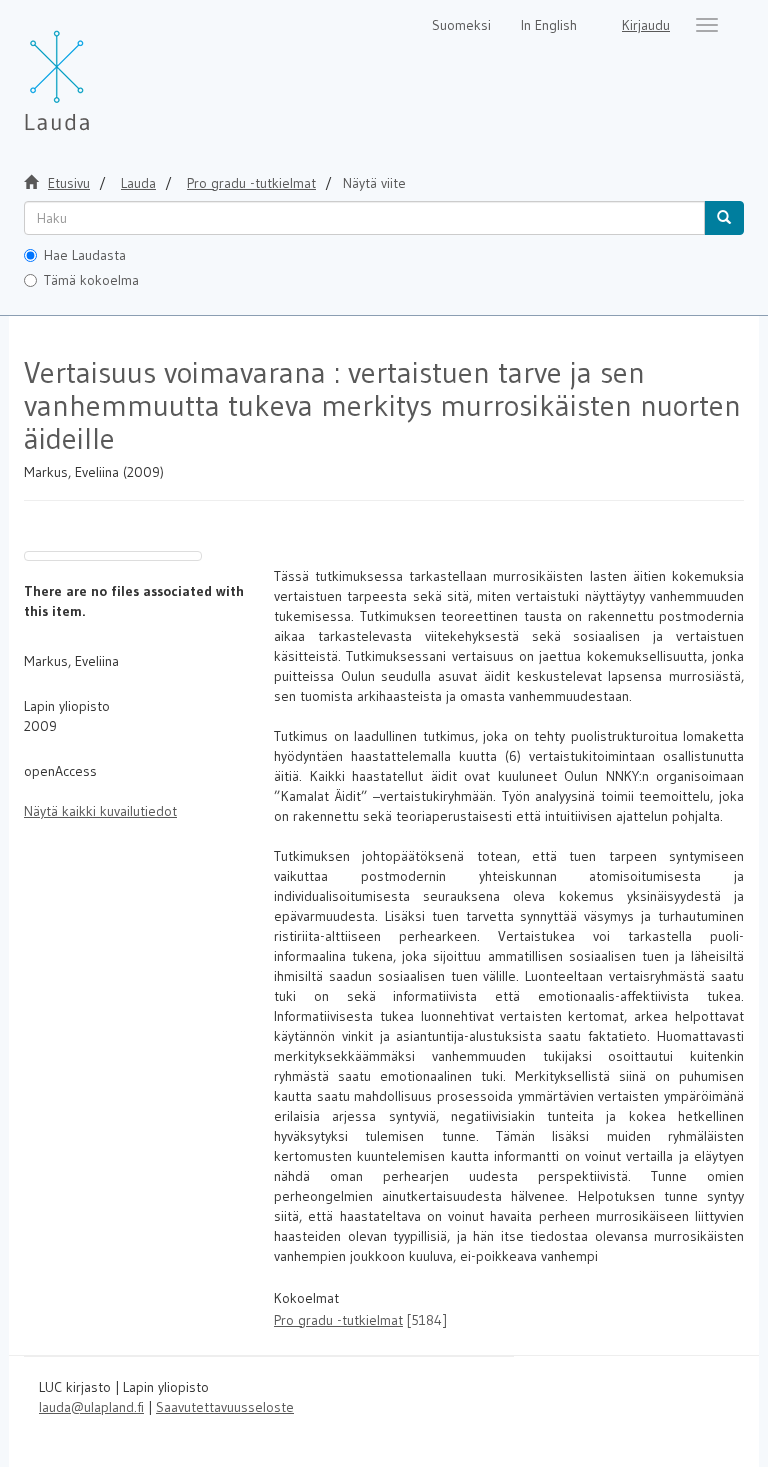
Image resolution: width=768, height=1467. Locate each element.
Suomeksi (461, 25)
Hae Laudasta (85, 255)
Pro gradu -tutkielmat (251, 183)
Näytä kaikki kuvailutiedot (100, 811)
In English (549, 25)
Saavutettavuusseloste (225, 1407)
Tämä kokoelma (91, 280)
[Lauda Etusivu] (99, 70)
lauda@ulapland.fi (91, 1407)
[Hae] (724, 218)
